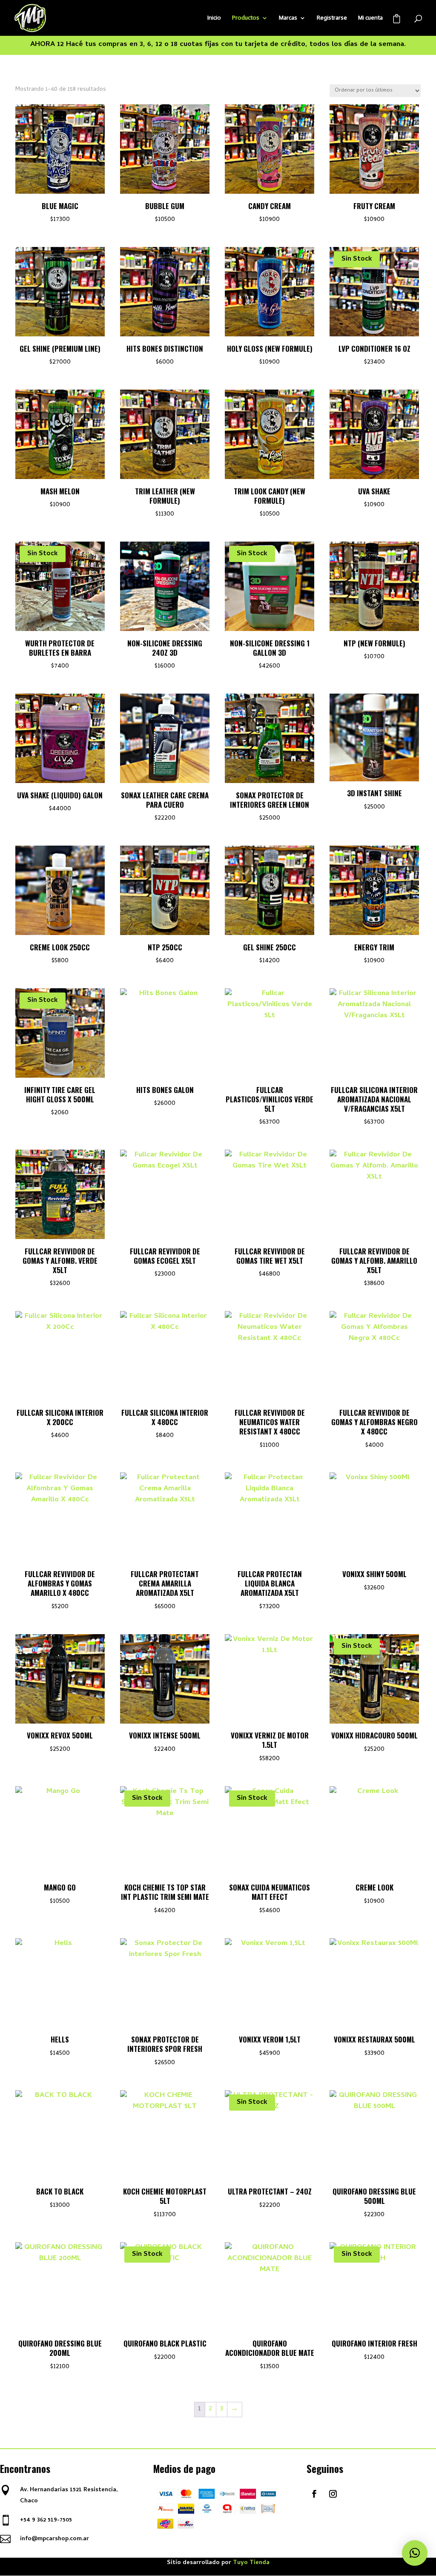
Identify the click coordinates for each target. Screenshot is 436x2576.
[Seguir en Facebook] (314, 2494)
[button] (415, 2553)
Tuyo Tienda (251, 2563)
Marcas (288, 18)
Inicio (214, 18)
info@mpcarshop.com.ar (54, 2539)
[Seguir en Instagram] (333, 2494)
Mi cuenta (370, 18)
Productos (246, 18)
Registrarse (332, 18)
